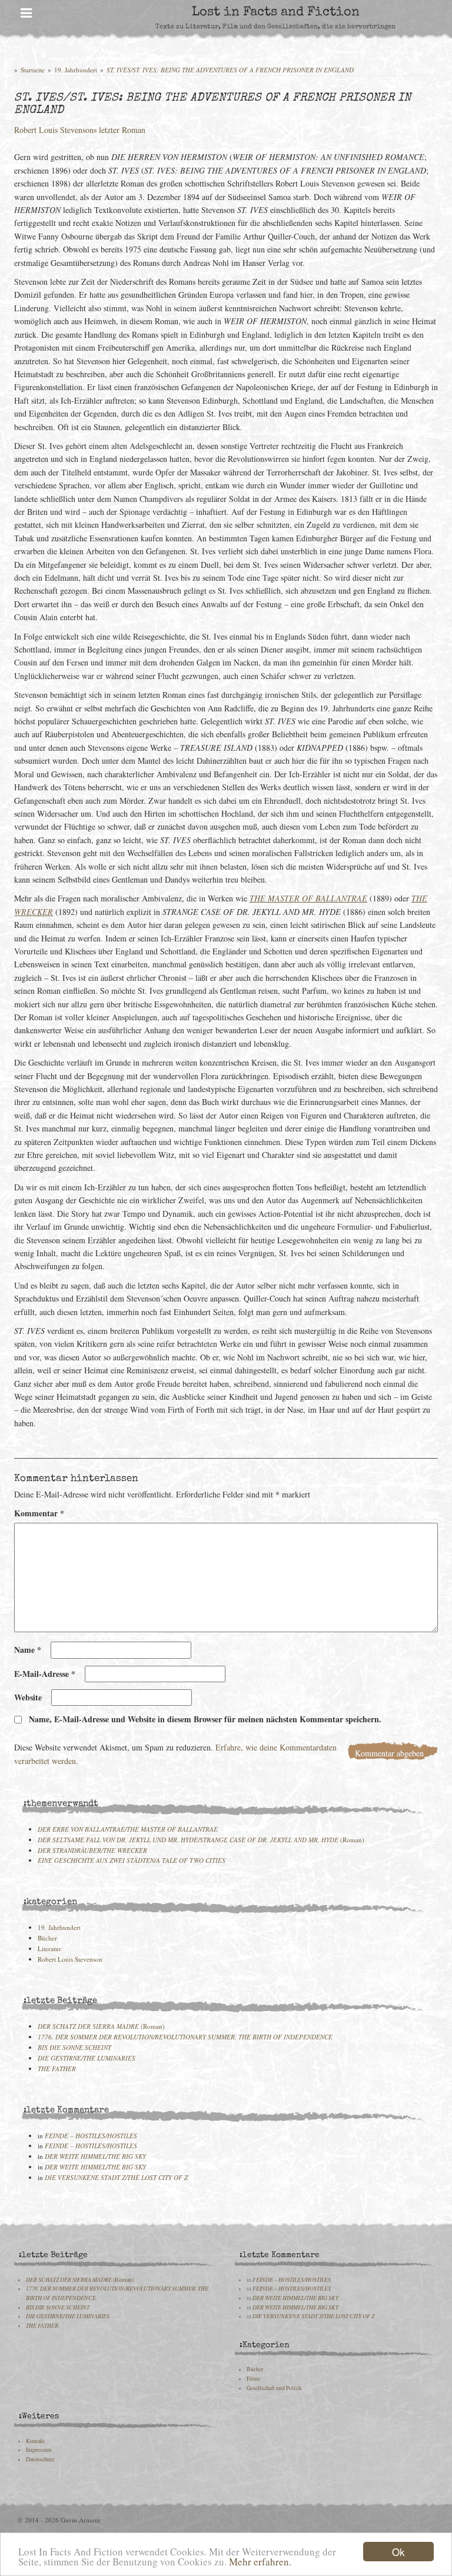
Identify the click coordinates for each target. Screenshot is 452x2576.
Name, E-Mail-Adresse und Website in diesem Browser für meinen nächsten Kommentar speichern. (205, 1719)
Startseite (33, 70)
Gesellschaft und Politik (274, 2388)
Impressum (39, 2450)
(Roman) (201, 1840)
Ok (398, 2552)
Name (28, 1650)
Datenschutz (40, 2459)
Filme (253, 2379)
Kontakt (35, 2441)
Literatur (49, 1948)
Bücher (47, 1938)
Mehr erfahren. (260, 2562)
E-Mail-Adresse (45, 1674)
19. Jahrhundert (76, 70)
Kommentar (39, 1513)
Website (28, 1697)
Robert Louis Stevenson (70, 1959)
